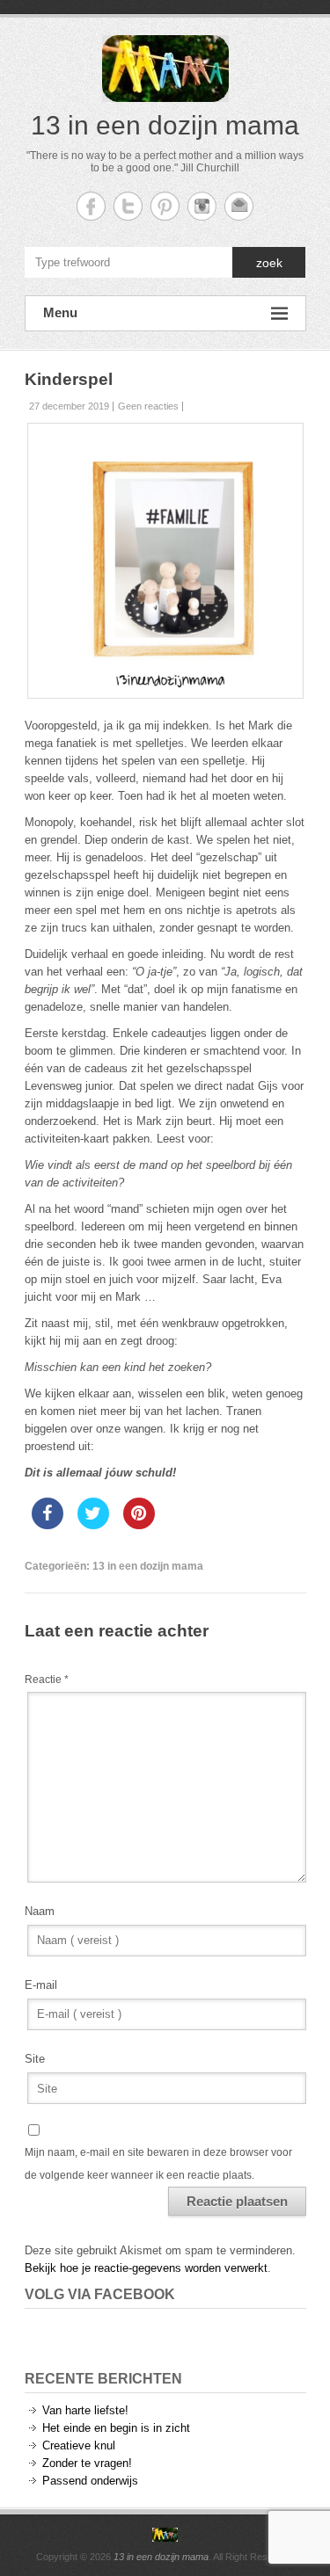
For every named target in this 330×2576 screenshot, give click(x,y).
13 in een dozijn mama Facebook (91, 206)
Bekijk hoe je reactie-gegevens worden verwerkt (146, 2268)
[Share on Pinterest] (139, 1524)
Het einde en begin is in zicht (116, 2428)
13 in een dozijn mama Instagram (202, 206)
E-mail (41, 1985)
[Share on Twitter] (93, 1524)
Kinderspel (69, 379)
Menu (60, 312)
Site (35, 2059)
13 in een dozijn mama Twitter (128, 206)
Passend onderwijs (90, 2481)
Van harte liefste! (85, 2410)
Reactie (47, 1680)
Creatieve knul (79, 2445)
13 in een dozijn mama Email (239, 206)
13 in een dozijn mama (165, 125)
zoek (269, 263)
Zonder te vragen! (87, 2463)
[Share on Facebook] (48, 1524)
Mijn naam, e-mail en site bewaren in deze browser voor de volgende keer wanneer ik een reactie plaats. (158, 2164)
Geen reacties (148, 406)
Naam (40, 1911)
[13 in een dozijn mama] (165, 2535)
